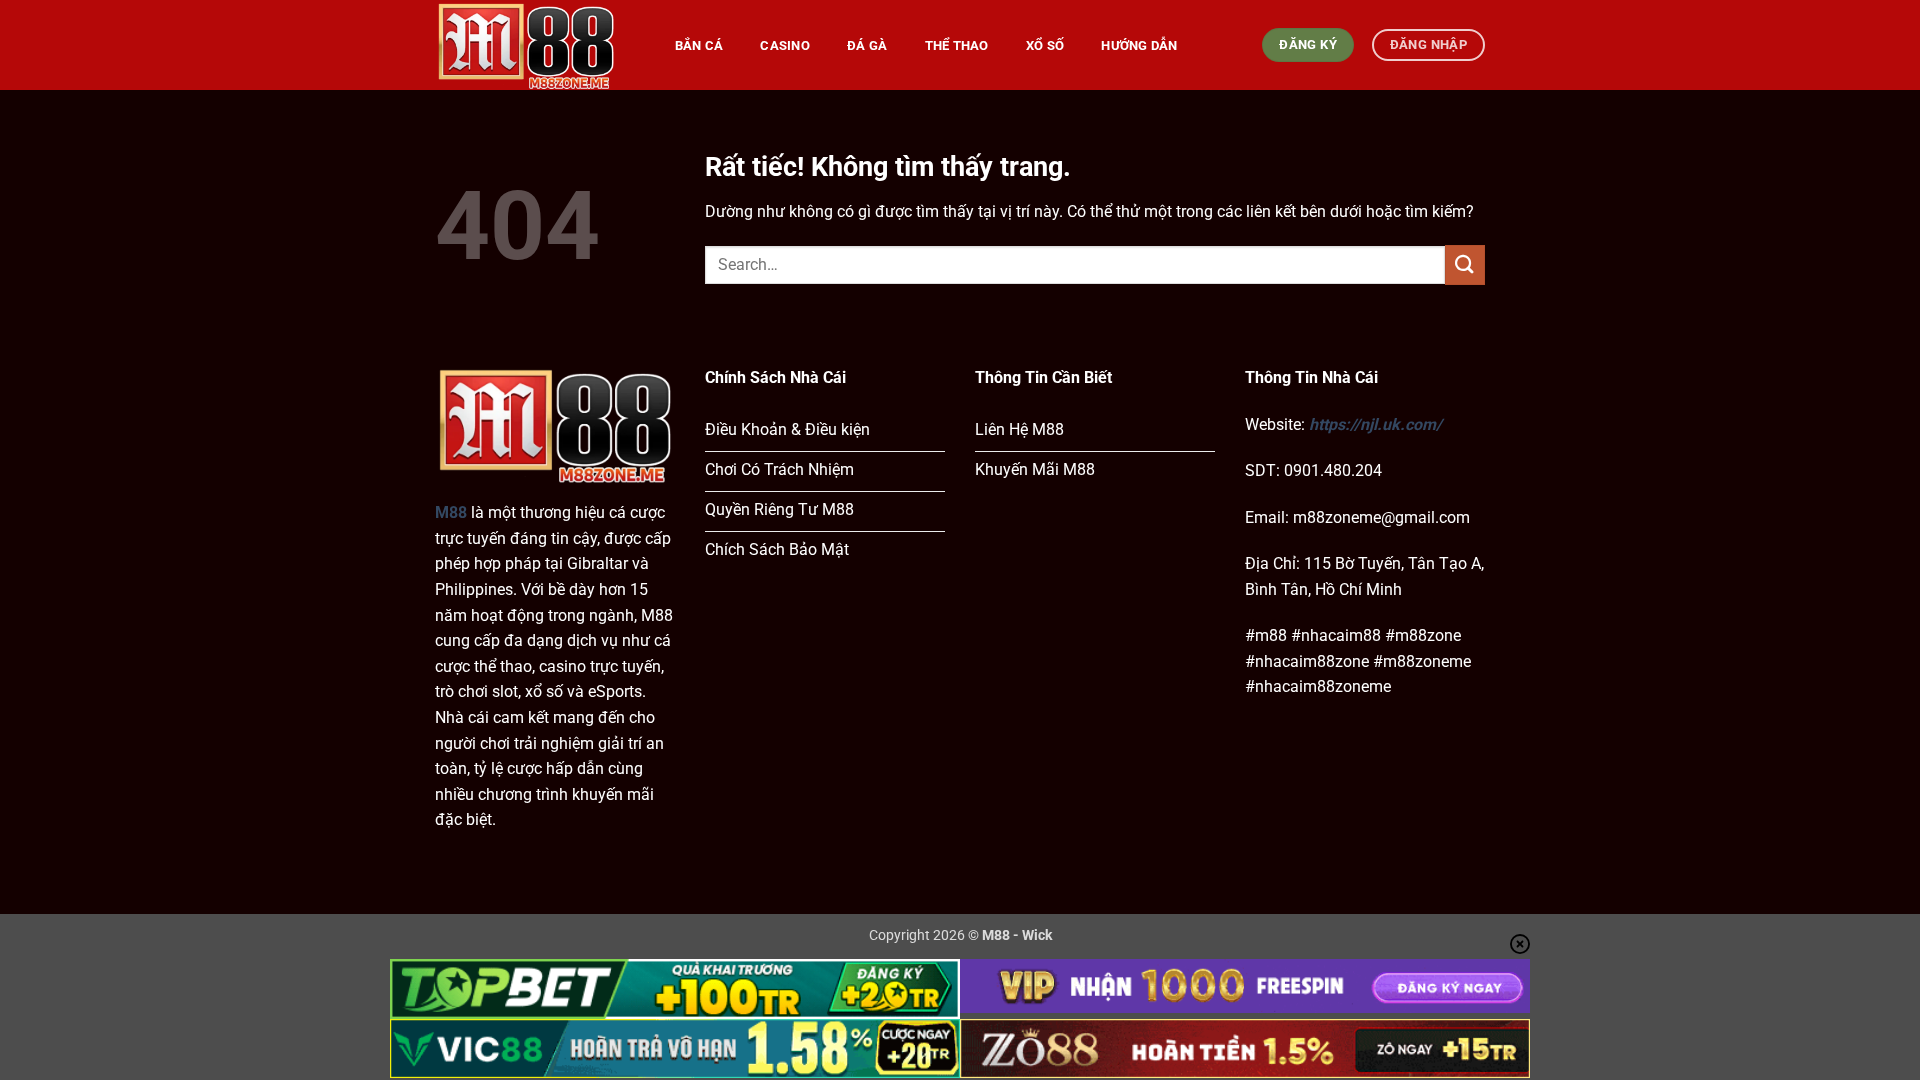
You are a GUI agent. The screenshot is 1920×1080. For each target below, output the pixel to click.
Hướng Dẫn (1139, 45)
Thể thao (957, 45)
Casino (785, 45)
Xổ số (1045, 45)
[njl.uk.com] (535, 45)
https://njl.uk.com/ (1375, 424)
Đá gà (867, 45)
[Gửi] (1465, 264)
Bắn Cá (699, 45)
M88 (451, 512)
